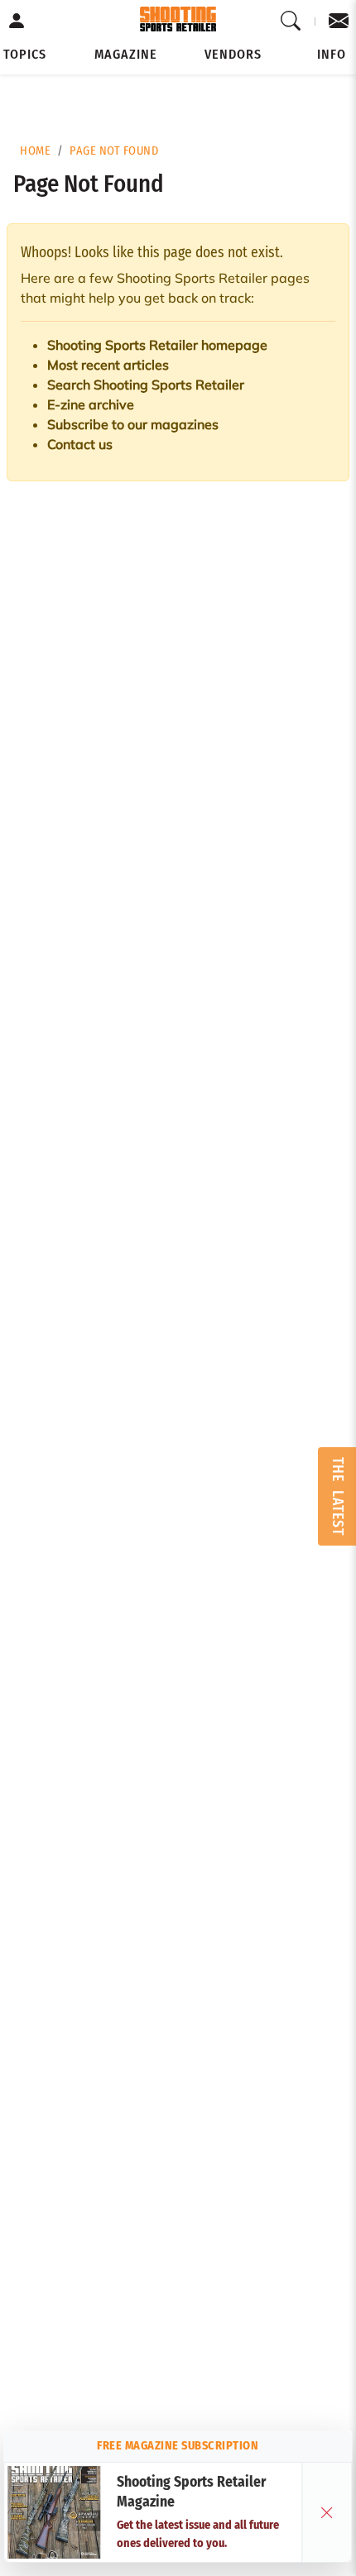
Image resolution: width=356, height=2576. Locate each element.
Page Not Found (114, 151)
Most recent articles (108, 365)
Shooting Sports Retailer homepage (157, 345)
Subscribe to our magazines (133, 424)
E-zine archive (91, 404)
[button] (25, 55)
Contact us (80, 444)
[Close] (327, 2512)
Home (35, 151)
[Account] (17, 22)
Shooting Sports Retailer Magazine (191, 2492)
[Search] (291, 22)
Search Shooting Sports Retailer (146, 385)
